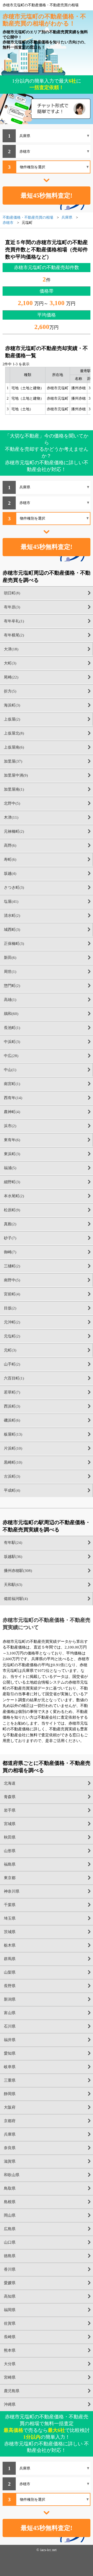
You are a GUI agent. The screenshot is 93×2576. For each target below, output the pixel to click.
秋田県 (10, 1837)
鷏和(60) (11, 1014)
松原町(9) (12, 1210)
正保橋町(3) (14, 944)
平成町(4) (12, 1490)
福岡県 (10, 2310)
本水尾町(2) (14, 1196)
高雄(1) (10, 1000)
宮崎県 (10, 2377)
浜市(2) (10, 1126)
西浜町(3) (12, 1406)
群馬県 (10, 1959)
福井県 (10, 2040)
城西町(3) (12, 930)
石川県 (10, 2026)
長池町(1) (12, 1028)
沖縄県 (10, 2404)
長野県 (10, 1986)
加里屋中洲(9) (16, 775)
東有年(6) (12, 1140)
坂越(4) (10, 873)
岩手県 (10, 1810)
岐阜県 (10, 2067)
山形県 (10, 1851)
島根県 (10, 2202)
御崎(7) (10, 1252)
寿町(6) (10, 859)
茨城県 (10, 1932)
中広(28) (11, 1056)
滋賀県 (10, 2161)
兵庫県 (10, 2134)
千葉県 (10, 1905)
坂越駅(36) (13, 1557)
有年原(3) (12, 607)
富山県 (10, 2013)
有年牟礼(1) (14, 621)
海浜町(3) (12, 705)
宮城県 (10, 1824)
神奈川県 (12, 1891)
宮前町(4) (12, 1294)
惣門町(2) (12, 986)
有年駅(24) (13, 1543)
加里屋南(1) (14, 789)
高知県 (10, 2296)
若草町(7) (12, 1392)
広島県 (10, 2229)
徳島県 (10, 2256)
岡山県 (10, 2215)
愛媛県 (10, 2283)
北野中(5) (12, 803)
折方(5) (10, 691)
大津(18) (11, 649)
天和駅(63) (13, 1585)
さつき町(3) (14, 887)
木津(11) (11, 817)
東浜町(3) (12, 1154)
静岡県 (10, 2094)
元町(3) (10, 1350)
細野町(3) (12, 1182)
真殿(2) (10, 1224)
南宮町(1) (12, 1084)
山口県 (10, 2242)
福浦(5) (10, 1168)
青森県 (10, 1797)
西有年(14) (13, 1098)
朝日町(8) (12, 593)
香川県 (10, 2269)
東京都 (10, 1878)
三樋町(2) (12, 1266)
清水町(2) (12, 916)
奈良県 (10, 2148)
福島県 (10, 1864)
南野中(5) (12, 1280)
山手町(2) (12, 1364)
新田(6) (10, 958)
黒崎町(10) (13, 1462)
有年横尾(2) (14, 635)
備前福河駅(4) (16, 1599)
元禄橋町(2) (14, 831)
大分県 (10, 2364)
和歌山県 (12, 2175)
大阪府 (10, 2107)
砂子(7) (10, 1238)
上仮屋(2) (12, 719)
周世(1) (10, 972)
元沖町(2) (12, 1322)
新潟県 (10, 1999)
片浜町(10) (13, 1448)
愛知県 (10, 2053)
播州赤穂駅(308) (18, 1571)
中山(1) (10, 1070)
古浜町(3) (12, 1476)
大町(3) (10, 663)
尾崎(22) (11, 677)
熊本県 (10, 2350)
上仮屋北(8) (14, 733)
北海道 (10, 1783)
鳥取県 (10, 2188)
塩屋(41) (11, 902)
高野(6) (10, 845)
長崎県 (10, 2337)
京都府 (10, 2121)
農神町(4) (12, 1112)
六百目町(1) (14, 1378)
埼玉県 (10, 1918)
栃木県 (10, 1945)
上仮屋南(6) (14, 747)
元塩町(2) (12, 1336)
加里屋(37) (13, 761)
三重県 (10, 2080)
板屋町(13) (13, 1434)
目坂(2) (10, 1308)
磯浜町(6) (12, 1420)
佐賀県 (10, 2323)
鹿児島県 (12, 2391)
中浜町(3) (12, 1042)
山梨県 (10, 1972)
